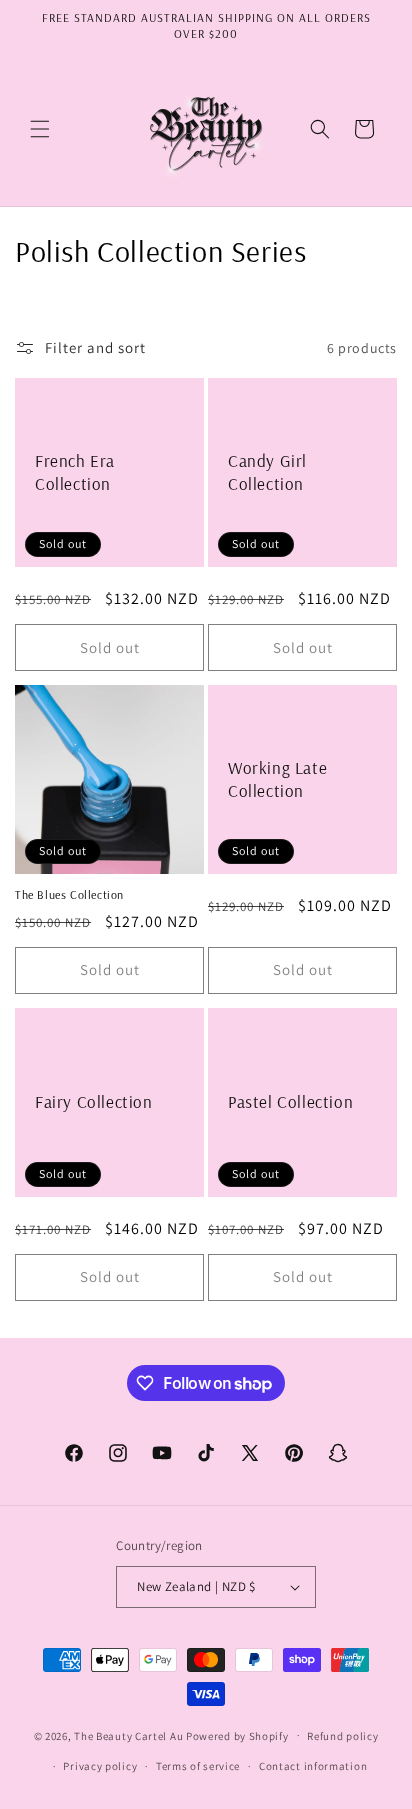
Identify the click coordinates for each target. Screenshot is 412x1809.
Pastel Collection (290, 1101)
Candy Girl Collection (267, 472)
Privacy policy (100, 1766)
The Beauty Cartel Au (128, 1735)
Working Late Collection (277, 779)
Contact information (313, 1766)
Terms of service (198, 1766)
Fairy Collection (94, 1101)
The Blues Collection (69, 894)
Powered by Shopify (237, 1735)
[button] (40, 129)
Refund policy (342, 1736)
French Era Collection (75, 472)
